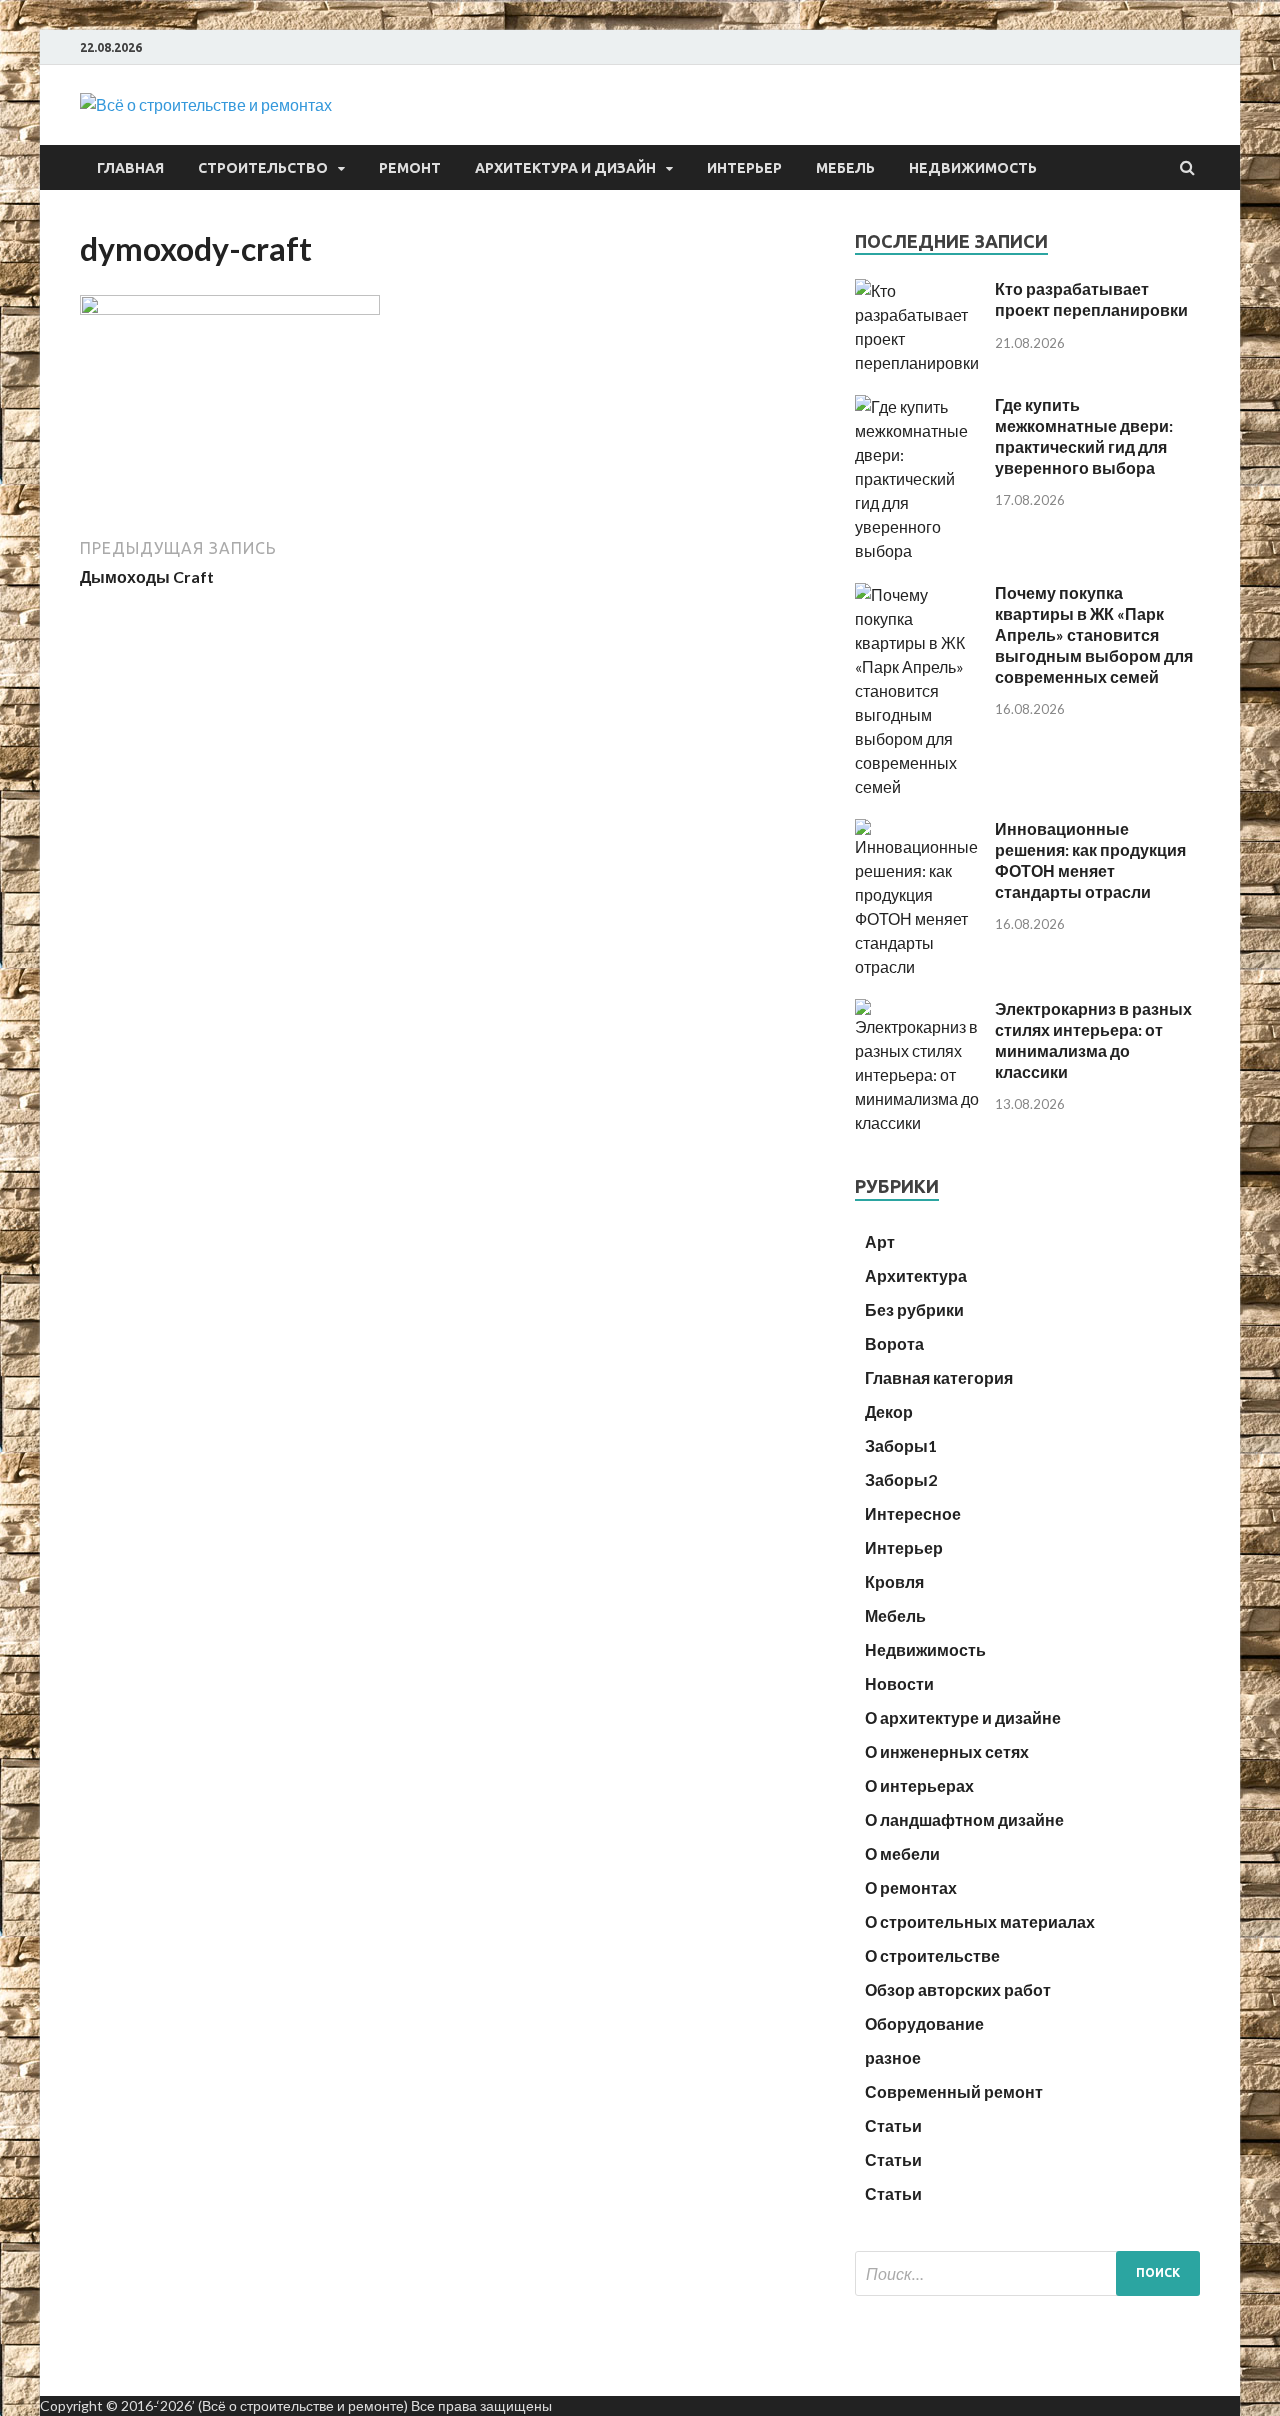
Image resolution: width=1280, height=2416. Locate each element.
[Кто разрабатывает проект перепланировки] (917, 362)
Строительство (263, 168)
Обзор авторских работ (958, 1989)
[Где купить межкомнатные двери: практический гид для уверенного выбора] (917, 550)
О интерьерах (919, 1785)
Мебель (845, 168)
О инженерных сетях (947, 1751)
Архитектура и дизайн (565, 168)
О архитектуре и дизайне (963, 1717)
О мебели (902, 1853)
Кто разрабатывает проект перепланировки (1091, 299)
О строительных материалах (980, 1921)
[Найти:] (1027, 2273)
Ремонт (410, 168)
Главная (130, 168)
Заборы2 (901, 1479)
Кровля (894, 1581)
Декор (889, 1411)
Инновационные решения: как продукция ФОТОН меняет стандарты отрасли (1090, 859)
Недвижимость (973, 168)
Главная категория (939, 1377)
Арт (880, 1241)
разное (893, 2057)
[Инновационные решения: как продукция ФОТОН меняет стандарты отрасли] (917, 966)
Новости (899, 1683)
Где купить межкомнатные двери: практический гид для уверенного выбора (1084, 435)
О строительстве (932, 1955)
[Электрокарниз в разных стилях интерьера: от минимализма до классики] (917, 1122)
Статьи (893, 2125)
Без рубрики (914, 1309)
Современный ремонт (954, 2091)
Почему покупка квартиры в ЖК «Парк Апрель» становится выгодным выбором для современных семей (1094, 634)
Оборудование (924, 2023)
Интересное (913, 1513)
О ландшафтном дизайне (964, 1819)
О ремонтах (911, 1887)
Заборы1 (901, 1445)
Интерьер (744, 168)
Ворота (894, 1343)
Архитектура (916, 1275)
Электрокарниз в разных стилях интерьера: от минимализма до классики (1093, 1039)
